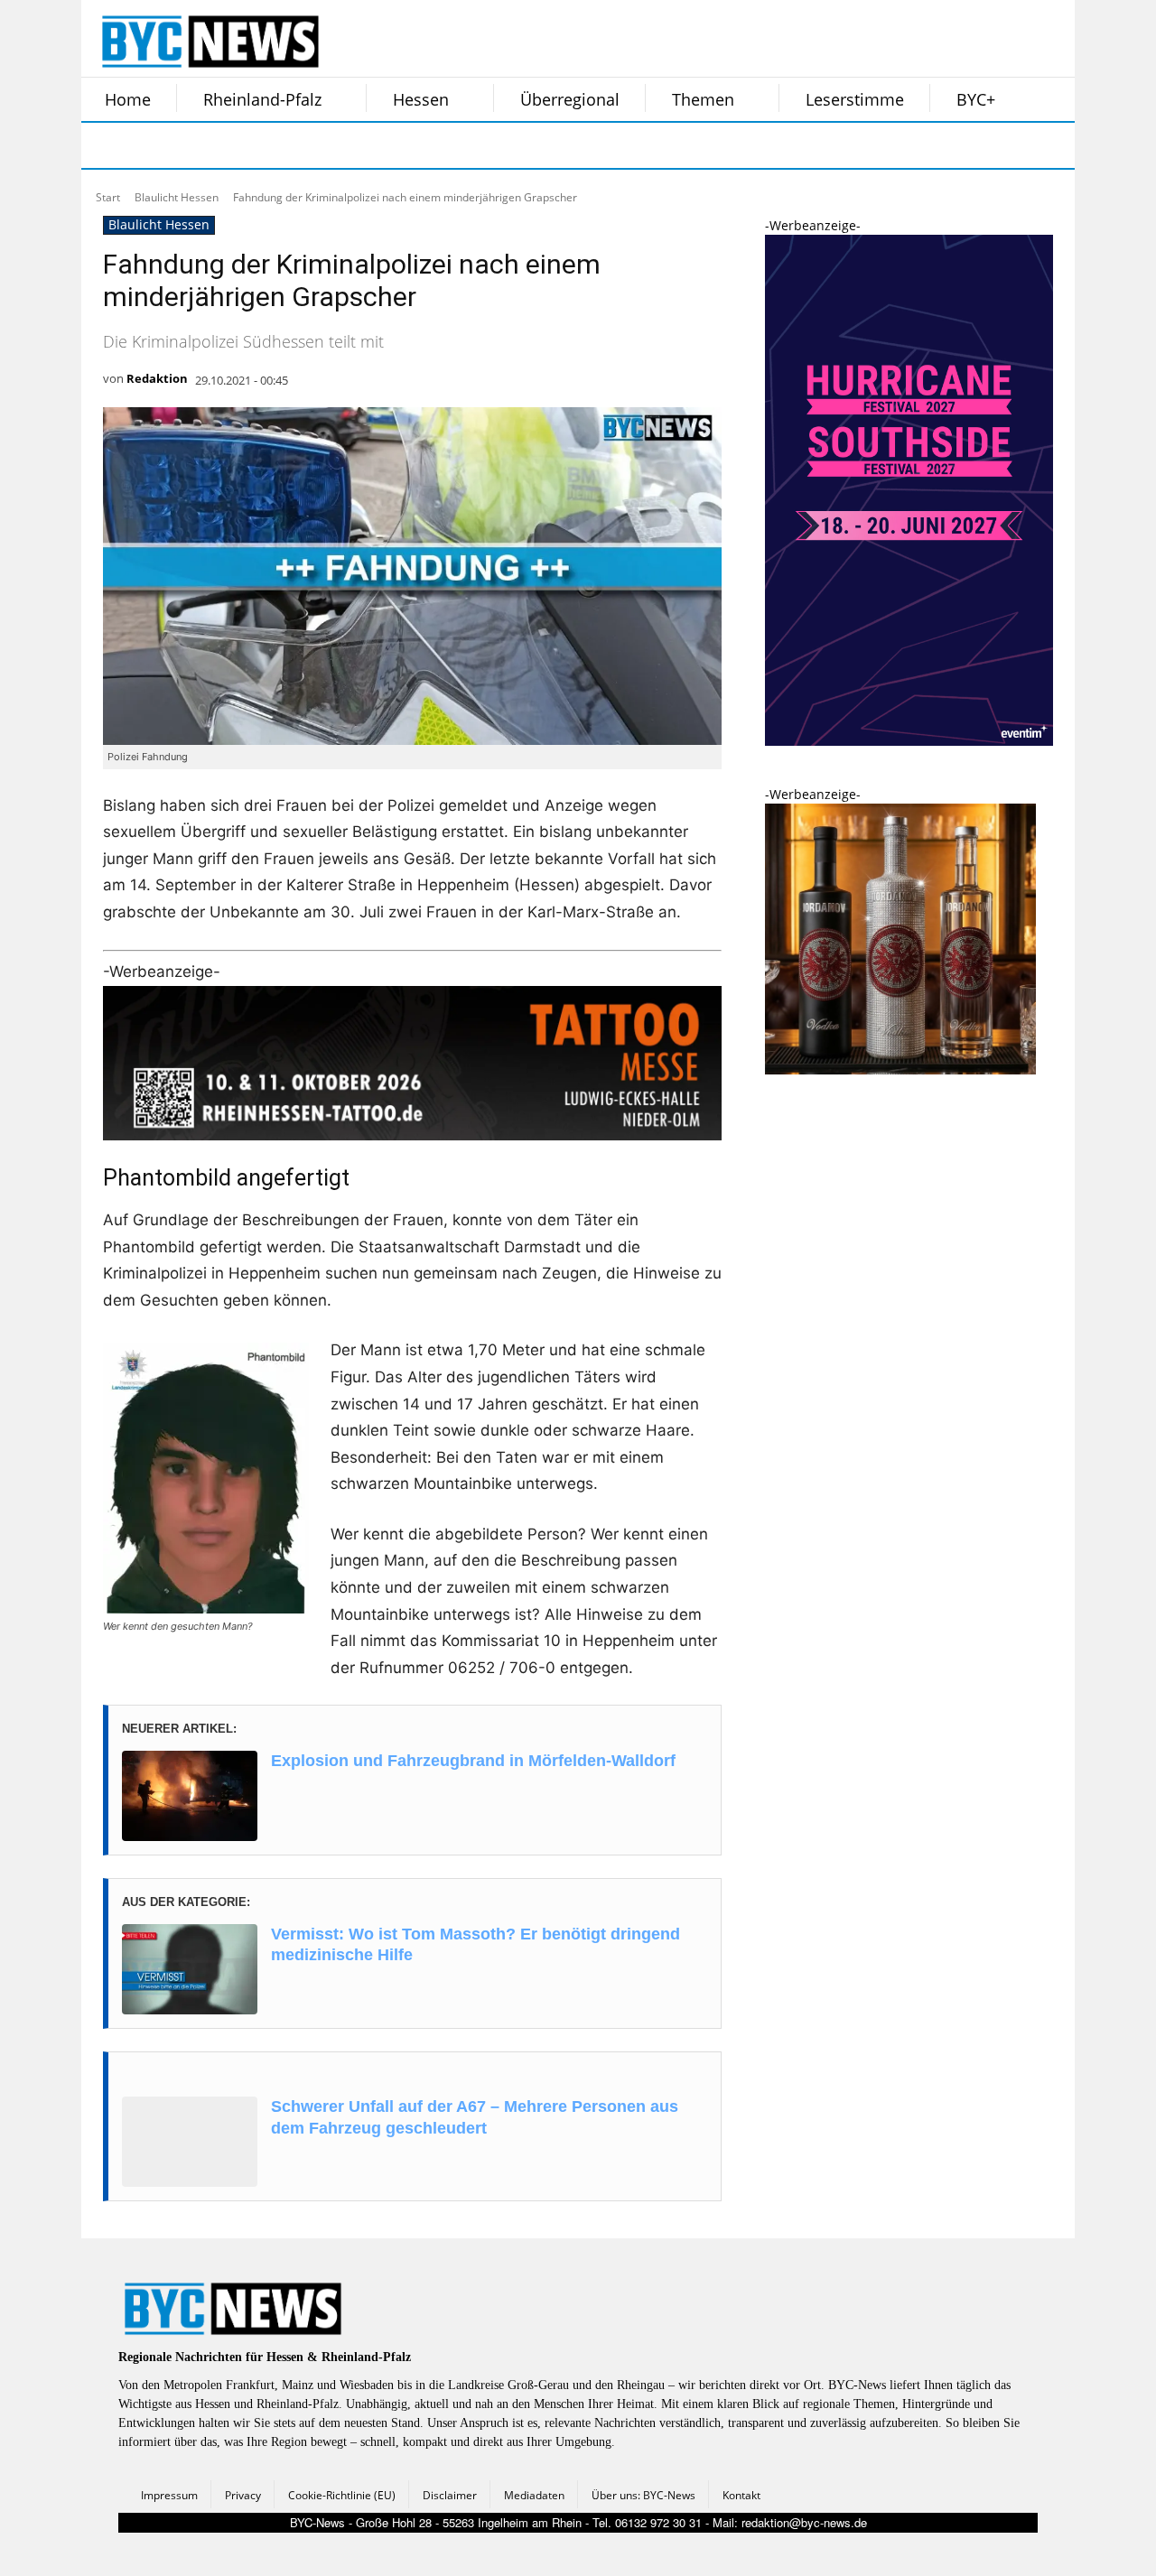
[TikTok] (242, 145)
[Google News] (378, 145)
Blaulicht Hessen (177, 197)
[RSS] (197, 145)
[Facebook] (107, 145)
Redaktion (157, 378)
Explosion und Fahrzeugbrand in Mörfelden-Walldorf (473, 1761)
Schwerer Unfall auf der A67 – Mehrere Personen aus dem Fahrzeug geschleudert (475, 2117)
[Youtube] (332, 145)
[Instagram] (152, 145)
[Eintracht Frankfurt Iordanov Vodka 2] (900, 1069)
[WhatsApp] (287, 145)
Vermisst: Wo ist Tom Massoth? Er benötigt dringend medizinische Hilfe (475, 1944)
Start (108, 197)
